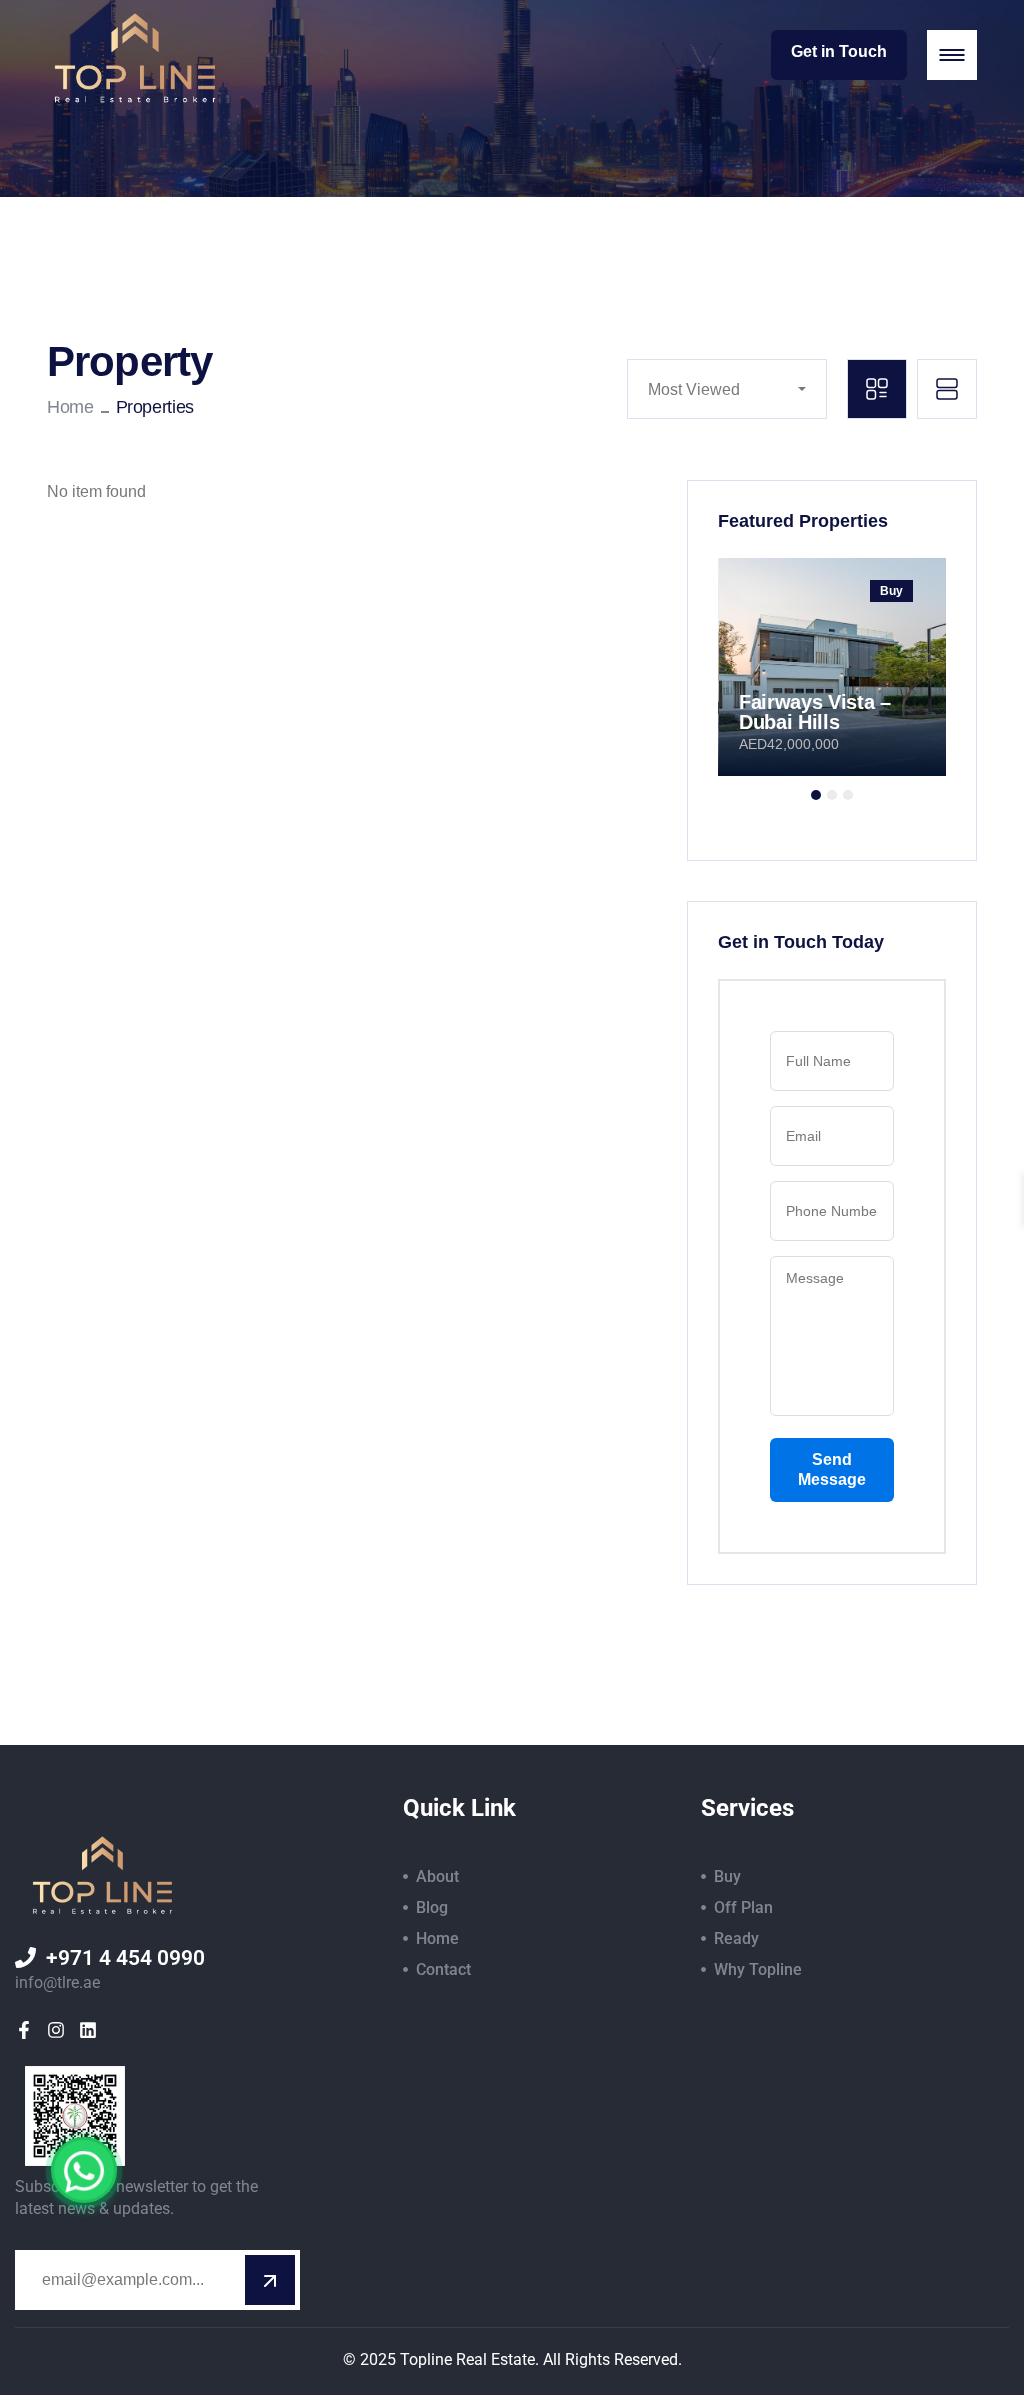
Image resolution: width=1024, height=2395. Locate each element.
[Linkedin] (88, 2030)
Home (70, 407)
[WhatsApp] (84, 2170)
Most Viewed (694, 389)
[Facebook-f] (24, 2030)
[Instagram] (56, 2030)
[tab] (877, 389)
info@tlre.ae (57, 1982)
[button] (816, 795)
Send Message (832, 1469)
